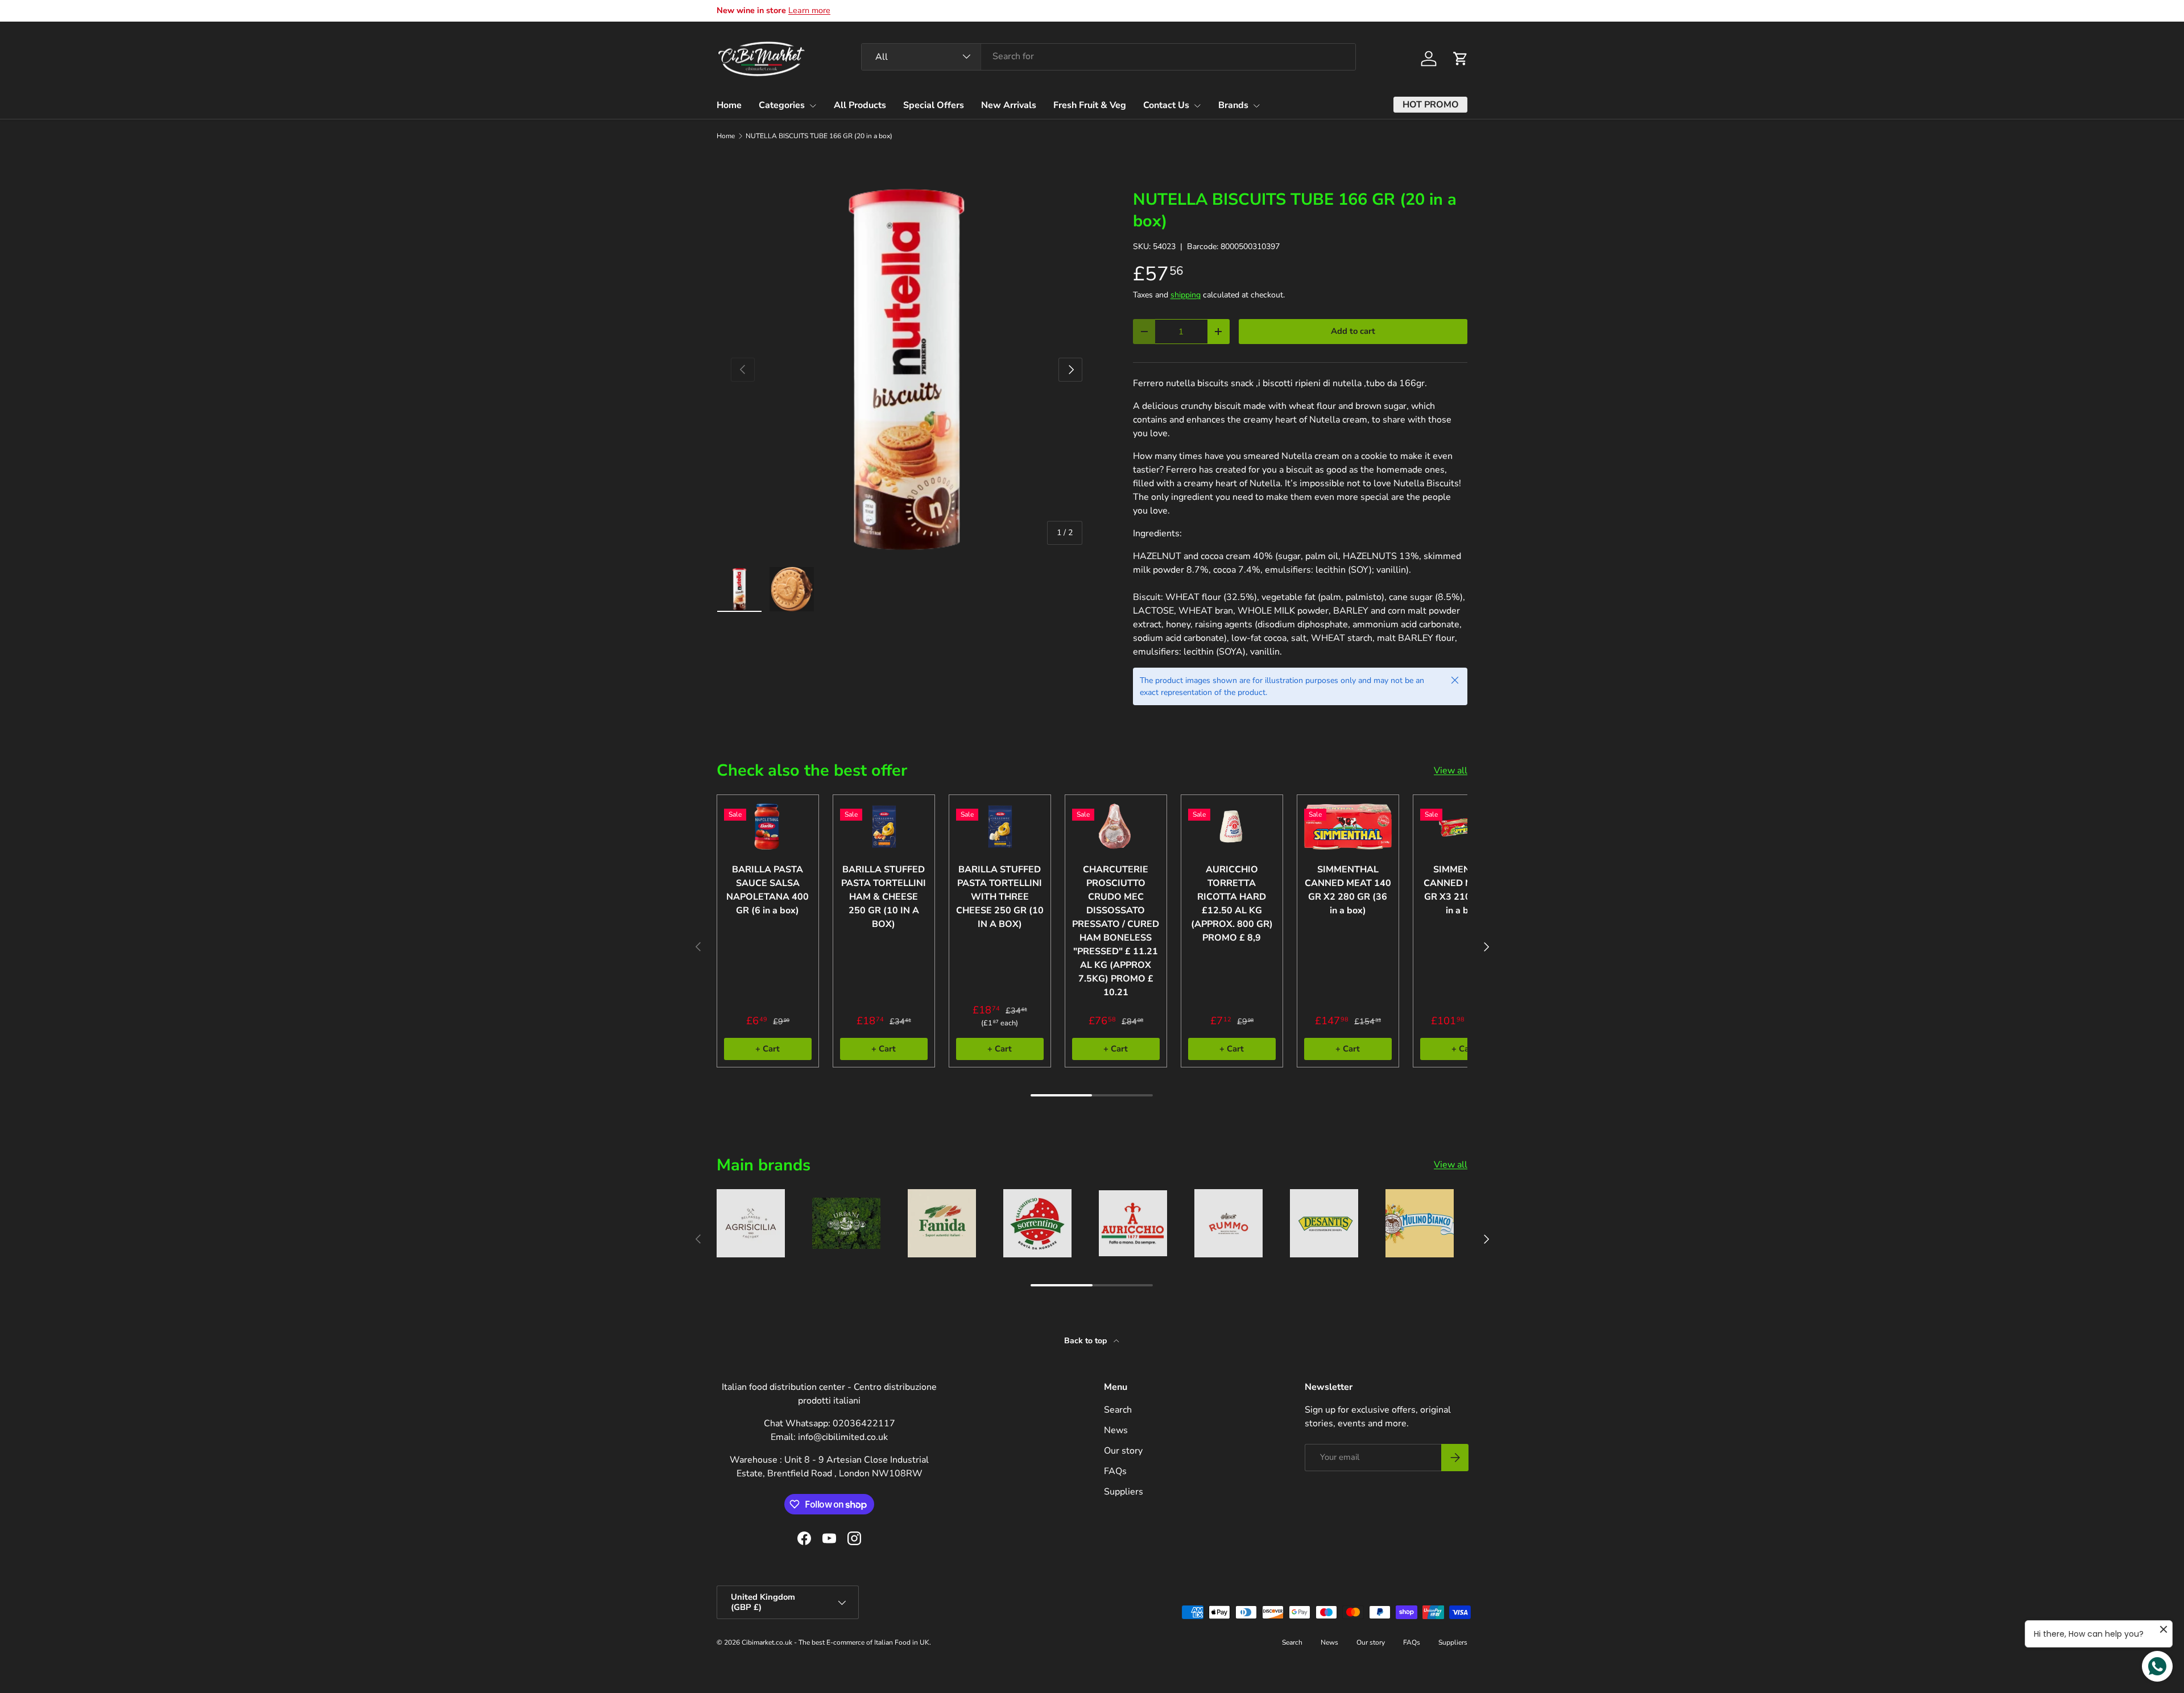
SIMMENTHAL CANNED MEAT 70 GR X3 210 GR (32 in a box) (1464, 890)
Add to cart (1353, 331)
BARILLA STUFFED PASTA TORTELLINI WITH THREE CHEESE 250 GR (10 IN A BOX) (1000, 897)
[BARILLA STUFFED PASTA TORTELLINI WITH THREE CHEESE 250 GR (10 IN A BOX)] (1000, 827)
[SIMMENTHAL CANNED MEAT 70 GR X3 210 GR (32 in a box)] (1464, 827)
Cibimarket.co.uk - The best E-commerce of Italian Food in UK (835, 1642)
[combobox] (1108, 56)
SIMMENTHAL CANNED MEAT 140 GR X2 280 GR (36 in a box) (1348, 890)
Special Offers (934, 105)
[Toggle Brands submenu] (1256, 106)
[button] (1461, 59)
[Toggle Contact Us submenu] (1197, 106)
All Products (860, 105)
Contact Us (1166, 105)
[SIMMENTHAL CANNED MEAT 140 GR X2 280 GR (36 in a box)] (1348, 827)
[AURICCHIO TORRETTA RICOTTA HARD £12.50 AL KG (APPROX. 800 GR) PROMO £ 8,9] (1232, 827)
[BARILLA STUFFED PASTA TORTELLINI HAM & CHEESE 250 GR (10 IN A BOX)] (884, 827)
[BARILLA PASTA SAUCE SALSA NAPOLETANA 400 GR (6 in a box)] (768, 827)
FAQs (1115, 1471)
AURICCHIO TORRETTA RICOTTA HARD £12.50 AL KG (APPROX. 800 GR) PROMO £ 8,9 (1232, 904)
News (1116, 1430)
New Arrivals (1009, 105)
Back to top (1087, 1341)
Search (1118, 1410)
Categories (782, 105)
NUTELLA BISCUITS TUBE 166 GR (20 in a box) (819, 136)
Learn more (809, 10)
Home (729, 105)
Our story (1123, 1451)
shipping (1186, 295)
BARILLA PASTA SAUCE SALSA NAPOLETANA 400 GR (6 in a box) (768, 890)
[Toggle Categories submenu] (813, 106)
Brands (1233, 105)
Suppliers (1124, 1492)
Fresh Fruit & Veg (1090, 105)
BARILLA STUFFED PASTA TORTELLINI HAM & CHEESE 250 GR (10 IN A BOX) (884, 897)
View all (1451, 771)
